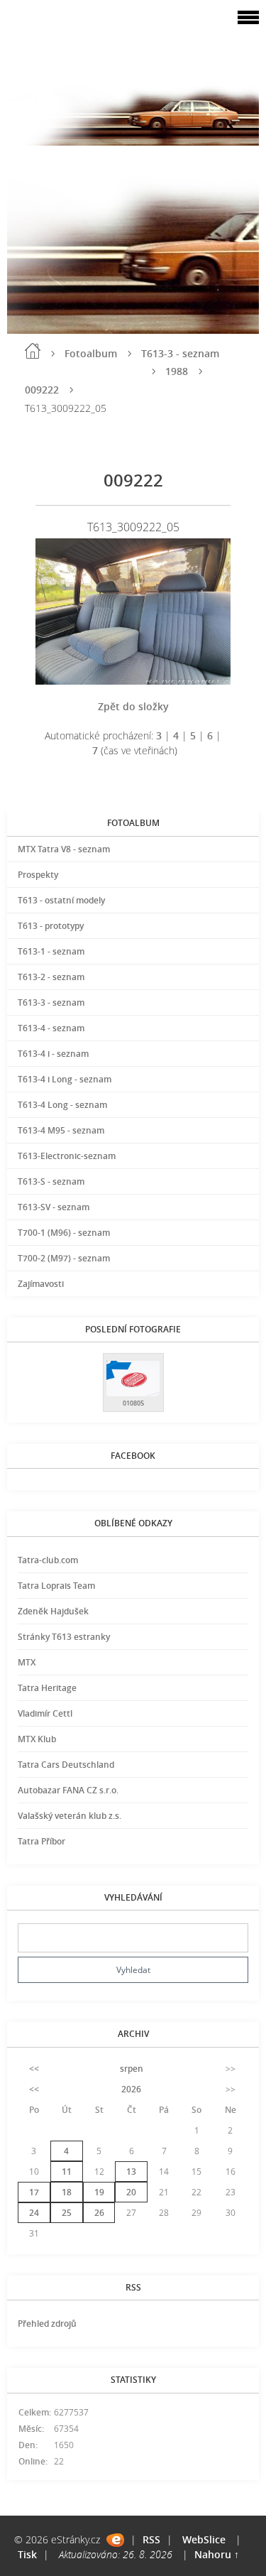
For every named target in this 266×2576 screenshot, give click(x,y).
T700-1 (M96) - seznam (64, 1233)
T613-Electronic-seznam (67, 1156)
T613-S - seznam (51, 1181)
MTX (27, 1662)
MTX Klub (37, 1739)
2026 (131, 2089)
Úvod (33, 351)
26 (99, 2213)
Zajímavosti (41, 1284)
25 (67, 2213)
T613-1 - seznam (51, 951)
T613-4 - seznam (51, 1028)
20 (131, 2192)
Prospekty (38, 875)
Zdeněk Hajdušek (53, 1611)
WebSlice (204, 2539)
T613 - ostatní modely (61, 900)
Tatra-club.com (48, 1560)
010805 (133, 1403)
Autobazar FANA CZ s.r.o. (68, 1790)
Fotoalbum (91, 353)
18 (67, 2192)
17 (34, 2192)
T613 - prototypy (51, 926)
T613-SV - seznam (54, 1207)
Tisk (27, 2554)
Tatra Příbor (41, 1841)
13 (131, 2172)
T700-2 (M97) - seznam (64, 1258)
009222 (42, 390)
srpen (132, 2069)
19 (99, 2192)
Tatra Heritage (47, 1688)
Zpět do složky (133, 706)
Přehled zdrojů (47, 2324)
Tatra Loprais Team (56, 1586)
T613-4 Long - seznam (62, 1105)
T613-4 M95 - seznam (61, 1130)
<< (34, 2069)
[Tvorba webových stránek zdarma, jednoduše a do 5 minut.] (115, 2540)
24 (34, 2213)
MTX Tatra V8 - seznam (64, 849)
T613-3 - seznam (180, 353)
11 (67, 2172)
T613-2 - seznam (51, 977)
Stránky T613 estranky (64, 1637)
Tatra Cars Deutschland (66, 1765)
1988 (177, 371)
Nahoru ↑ (217, 2554)
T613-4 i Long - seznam (65, 1079)
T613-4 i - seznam (53, 1054)
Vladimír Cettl (45, 1713)
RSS (151, 2539)
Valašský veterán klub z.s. (70, 1816)
